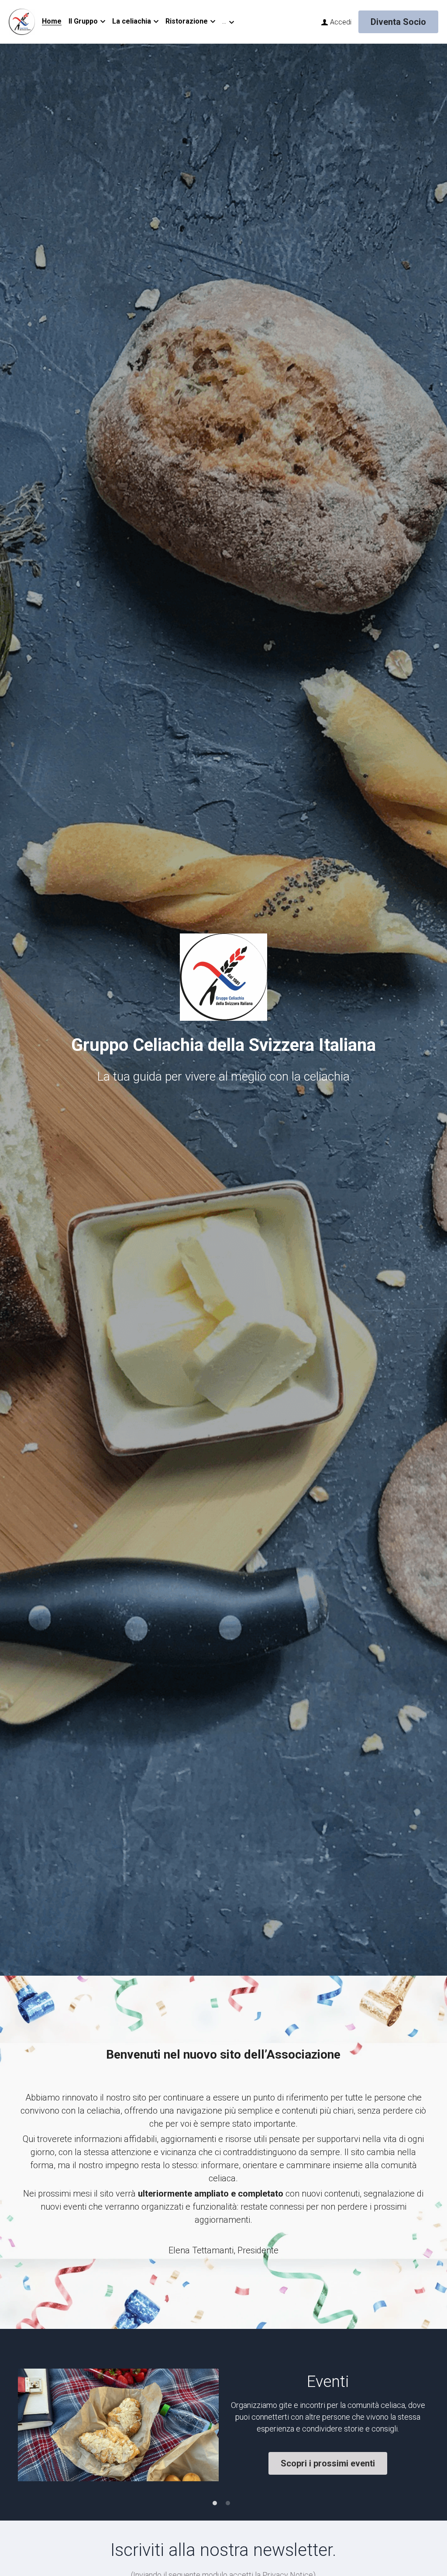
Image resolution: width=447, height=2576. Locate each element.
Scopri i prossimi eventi (328, 2463)
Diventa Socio (398, 22)
